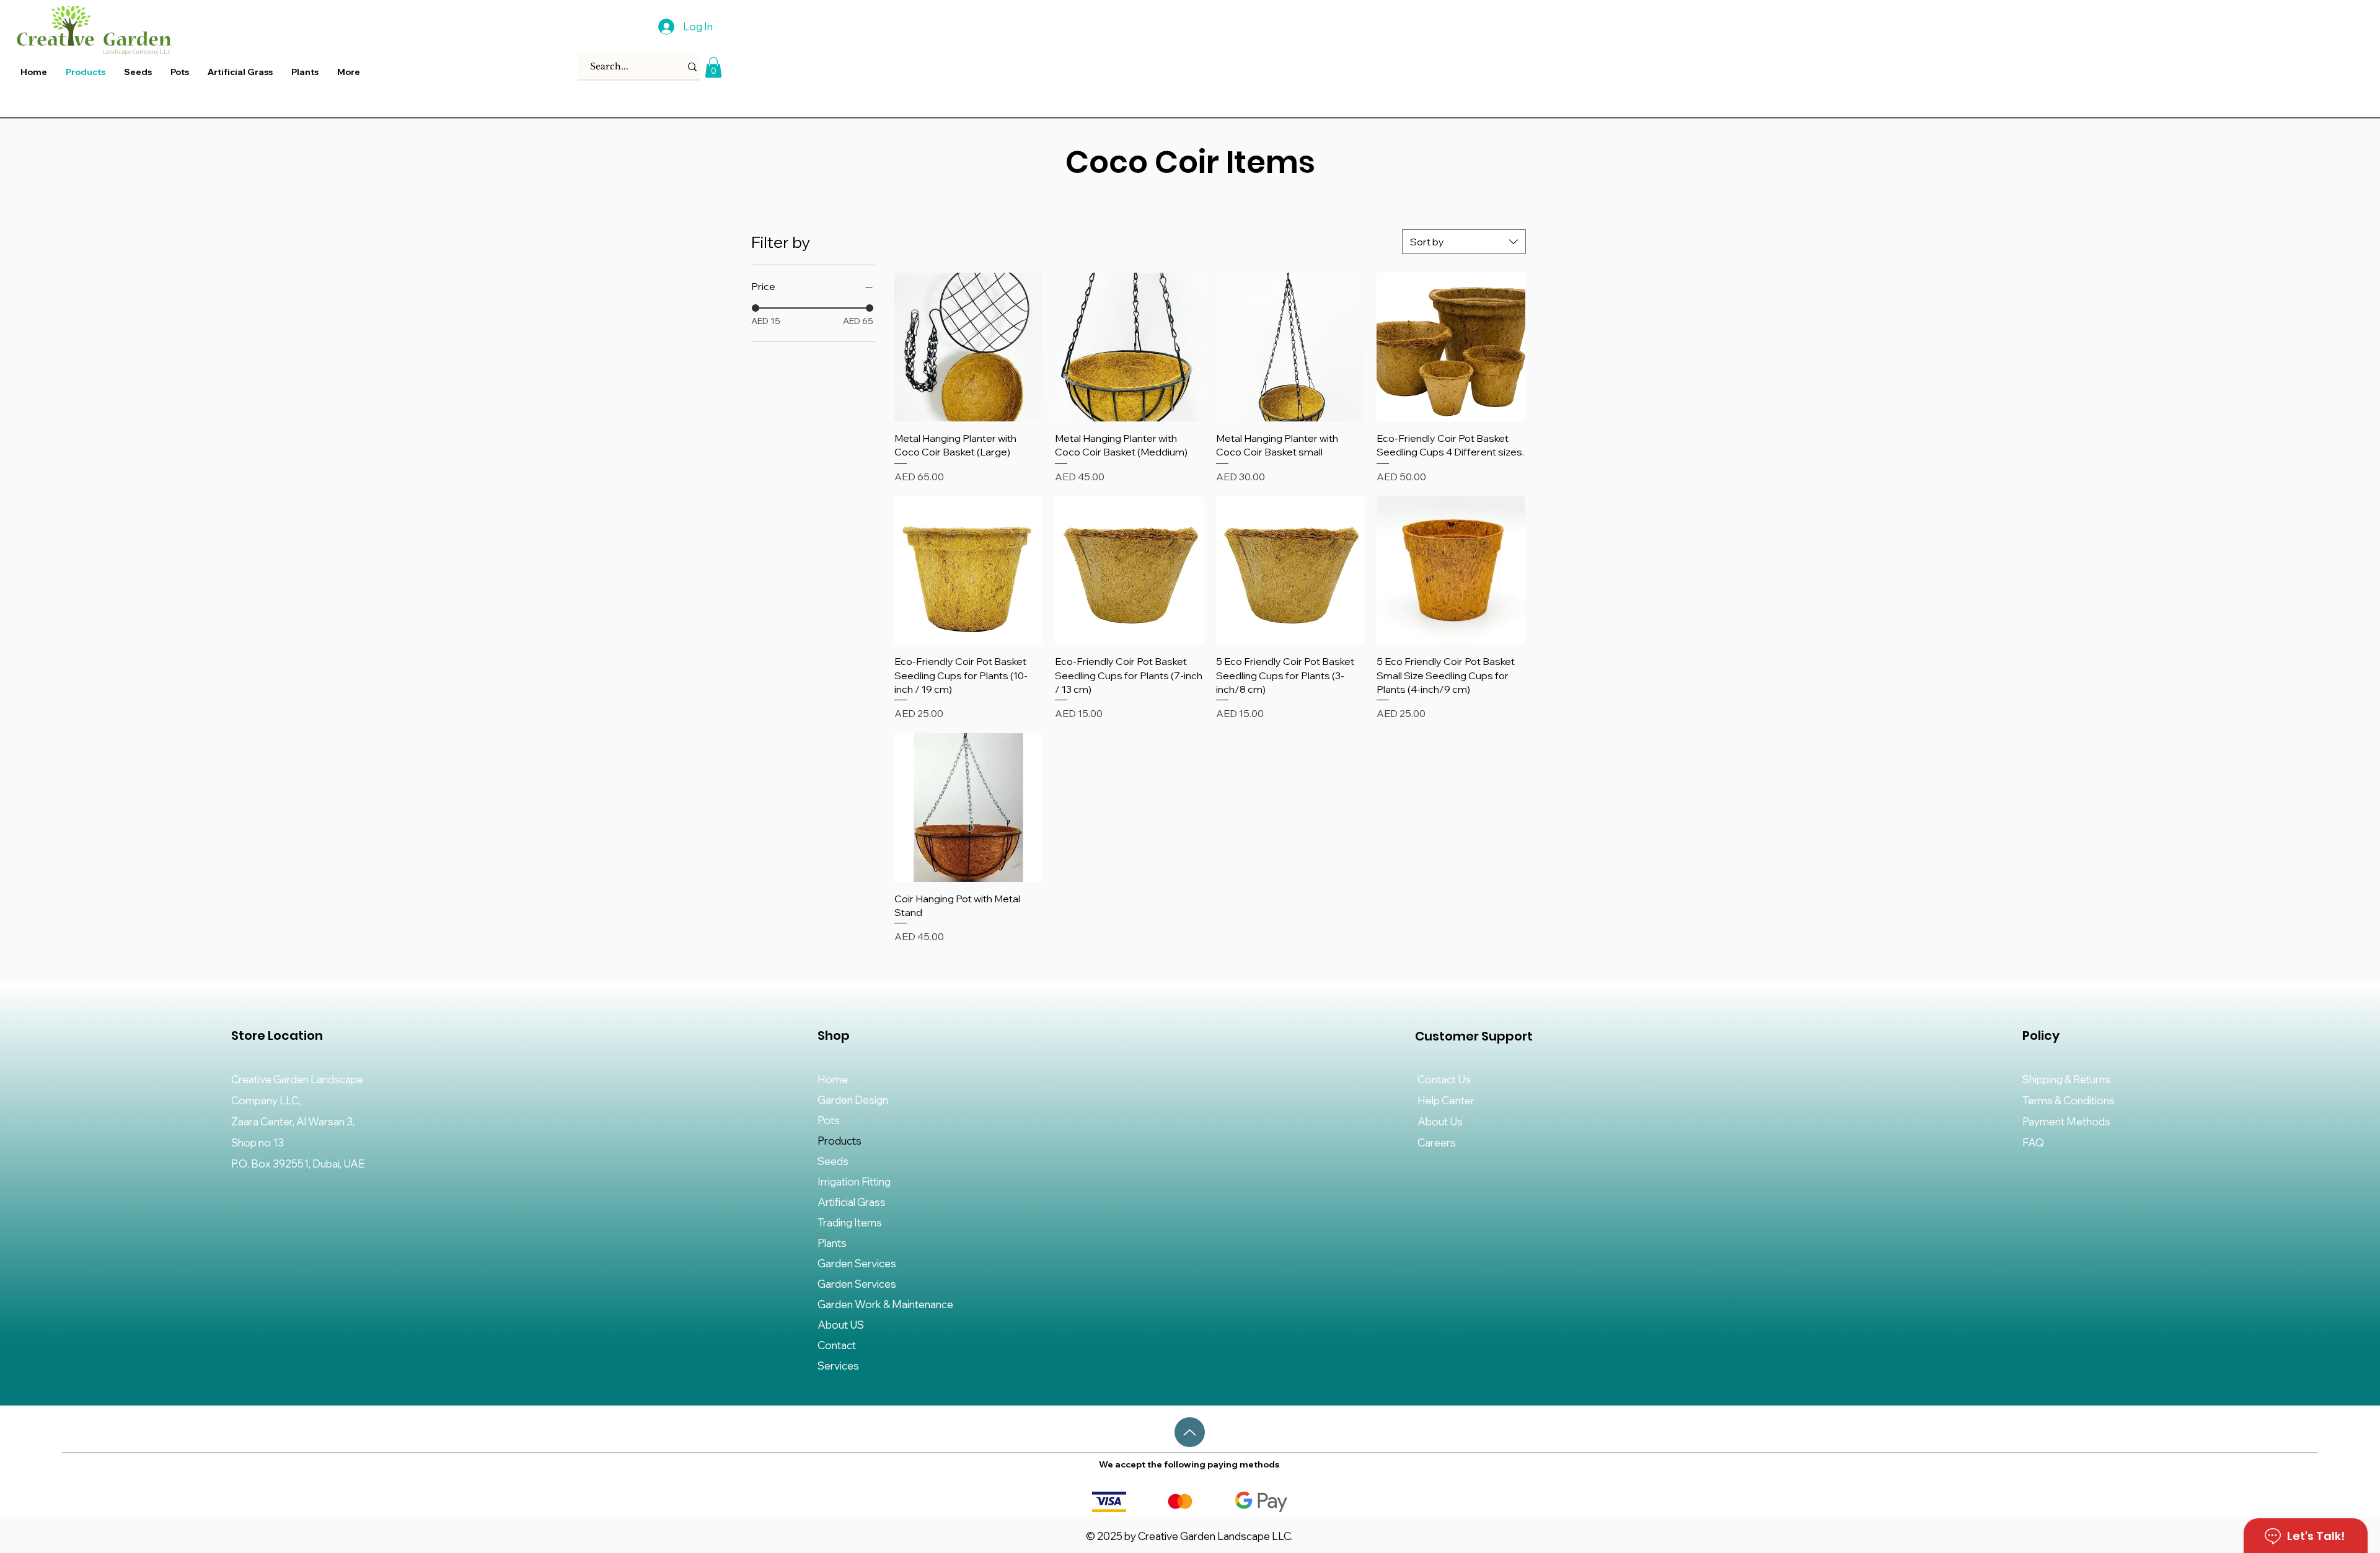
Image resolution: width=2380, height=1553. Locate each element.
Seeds (833, 1161)
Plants (832, 1243)
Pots (829, 1120)
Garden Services (857, 1263)
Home (833, 1079)
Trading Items (850, 1222)
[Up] (1190, 1432)
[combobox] (1464, 242)
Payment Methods (2067, 1121)
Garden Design (853, 1100)
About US (841, 1325)
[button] (305, 72)
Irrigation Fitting (854, 1181)
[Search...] (692, 67)
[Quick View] (969, 347)
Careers (1437, 1142)
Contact (837, 1345)
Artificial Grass (852, 1202)
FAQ (2033, 1142)
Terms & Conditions (2069, 1100)
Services (838, 1366)
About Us (1440, 1121)
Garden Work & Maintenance (885, 1304)
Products (840, 1141)
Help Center (1446, 1100)
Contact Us (1444, 1079)
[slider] (756, 308)
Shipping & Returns (2066, 1079)
